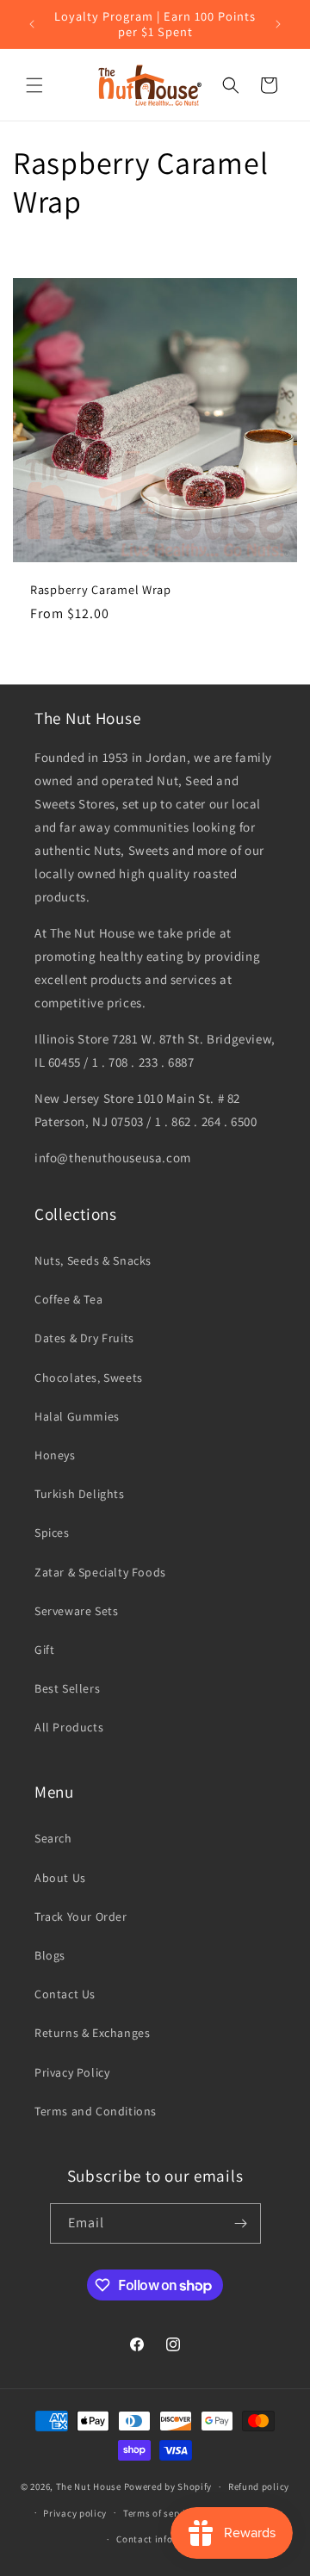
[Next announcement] (278, 24)
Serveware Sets (76, 1611)
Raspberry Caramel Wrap (101, 590)
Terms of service (159, 2513)
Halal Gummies (77, 1416)
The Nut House (89, 2486)
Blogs (50, 1955)
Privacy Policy (72, 2072)
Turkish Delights (80, 1494)
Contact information (163, 2539)
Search (53, 1838)
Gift (44, 1650)
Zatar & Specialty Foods (100, 1572)
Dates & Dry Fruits (84, 1338)
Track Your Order (81, 1917)
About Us (60, 1878)
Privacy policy (75, 2513)
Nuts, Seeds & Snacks (93, 1260)
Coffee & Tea (68, 1299)
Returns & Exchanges (92, 2033)
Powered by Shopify (168, 2486)
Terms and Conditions (96, 2111)
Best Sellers (67, 1688)
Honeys (55, 1455)
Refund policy (259, 2486)
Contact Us (65, 1994)
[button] (34, 85)
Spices (52, 1533)
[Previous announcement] (32, 24)
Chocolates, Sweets (89, 1378)
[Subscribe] (241, 2223)
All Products (69, 1727)
